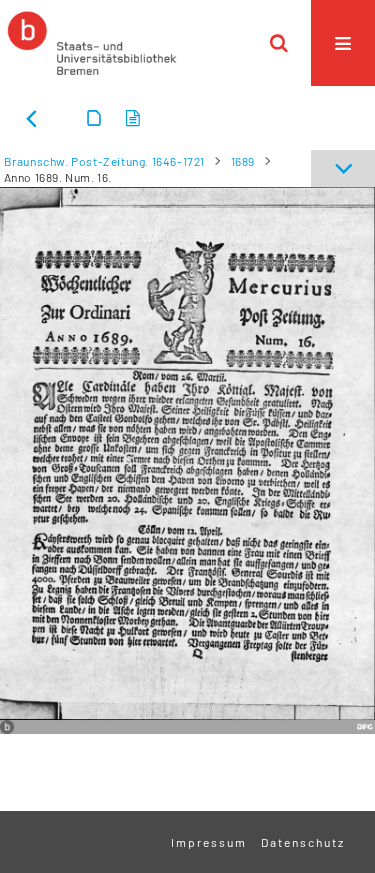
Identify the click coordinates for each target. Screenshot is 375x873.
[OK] (279, 43)
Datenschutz (303, 842)
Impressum (209, 842)
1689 (243, 161)
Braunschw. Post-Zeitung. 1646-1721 (104, 161)
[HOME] (92, 43)
